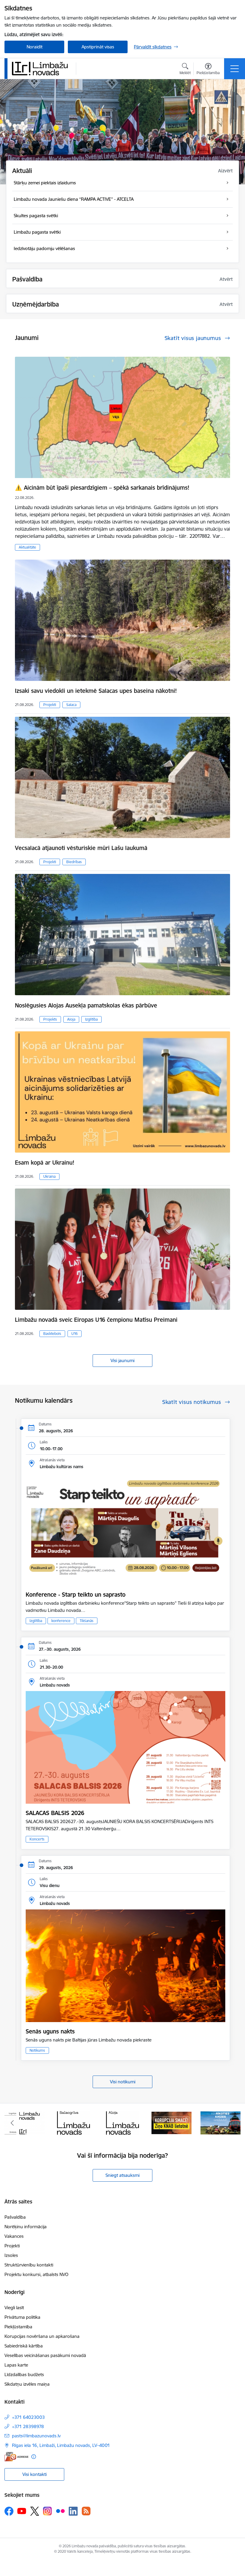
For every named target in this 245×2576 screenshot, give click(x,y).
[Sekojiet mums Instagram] (48, 2511)
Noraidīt (35, 47)
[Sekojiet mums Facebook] (9, 2511)
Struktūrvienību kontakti (29, 2265)
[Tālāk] (233, 2123)
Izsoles (11, 2255)
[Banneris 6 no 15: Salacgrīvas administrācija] (24, 2122)
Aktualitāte (27, 547)
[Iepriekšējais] (12, 2123)
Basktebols (52, 1334)
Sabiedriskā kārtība (24, 2346)
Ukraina (49, 1176)
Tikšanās (87, 1621)
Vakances (14, 2236)
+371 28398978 (28, 2426)
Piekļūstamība (18, 2327)
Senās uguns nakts (50, 2031)
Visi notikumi (123, 2082)
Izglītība (91, 1019)
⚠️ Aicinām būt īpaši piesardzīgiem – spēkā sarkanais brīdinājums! (102, 488)
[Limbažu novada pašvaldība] (42, 68)
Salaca (71, 705)
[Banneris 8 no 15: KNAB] (122, 2122)
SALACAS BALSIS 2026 (55, 1813)
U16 (75, 1334)
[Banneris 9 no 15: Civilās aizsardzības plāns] (171, 2122)
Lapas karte (16, 2365)
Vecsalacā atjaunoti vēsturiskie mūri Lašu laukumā (81, 848)
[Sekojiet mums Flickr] (60, 2511)
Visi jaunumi (122, 1360)
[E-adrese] (16, 2457)
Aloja (71, 1019)
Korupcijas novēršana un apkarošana (42, 2336)
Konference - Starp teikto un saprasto (76, 1595)
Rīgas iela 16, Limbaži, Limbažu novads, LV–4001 (61, 2445)
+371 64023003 (28, 2417)
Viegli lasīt (14, 2308)
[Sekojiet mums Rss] (86, 2511)
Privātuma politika (22, 2317)
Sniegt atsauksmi (122, 2175)
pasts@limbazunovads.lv (36, 2436)
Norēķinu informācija (26, 2227)
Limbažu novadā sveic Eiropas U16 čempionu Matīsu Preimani (96, 1320)
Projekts (50, 1019)
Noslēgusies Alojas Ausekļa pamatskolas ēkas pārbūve (86, 1005)
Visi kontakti (35, 2474)
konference (61, 1621)
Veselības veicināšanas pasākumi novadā (45, 2355)
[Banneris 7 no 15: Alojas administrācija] (73, 2122)
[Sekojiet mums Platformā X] (35, 2511)
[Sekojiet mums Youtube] (22, 2511)
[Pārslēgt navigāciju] (235, 69)
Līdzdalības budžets (24, 2374)
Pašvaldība (15, 2217)
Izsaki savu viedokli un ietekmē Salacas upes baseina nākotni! (96, 691)
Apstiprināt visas (98, 47)
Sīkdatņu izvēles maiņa (27, 2384)
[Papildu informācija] (34, 2457)
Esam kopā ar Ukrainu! (45, 1163)
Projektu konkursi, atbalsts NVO (36, 2274)
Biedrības (74, 862)
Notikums (37, 2050)
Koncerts (37, 1839)
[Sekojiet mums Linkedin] (73, 2511)
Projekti (50, 705)
